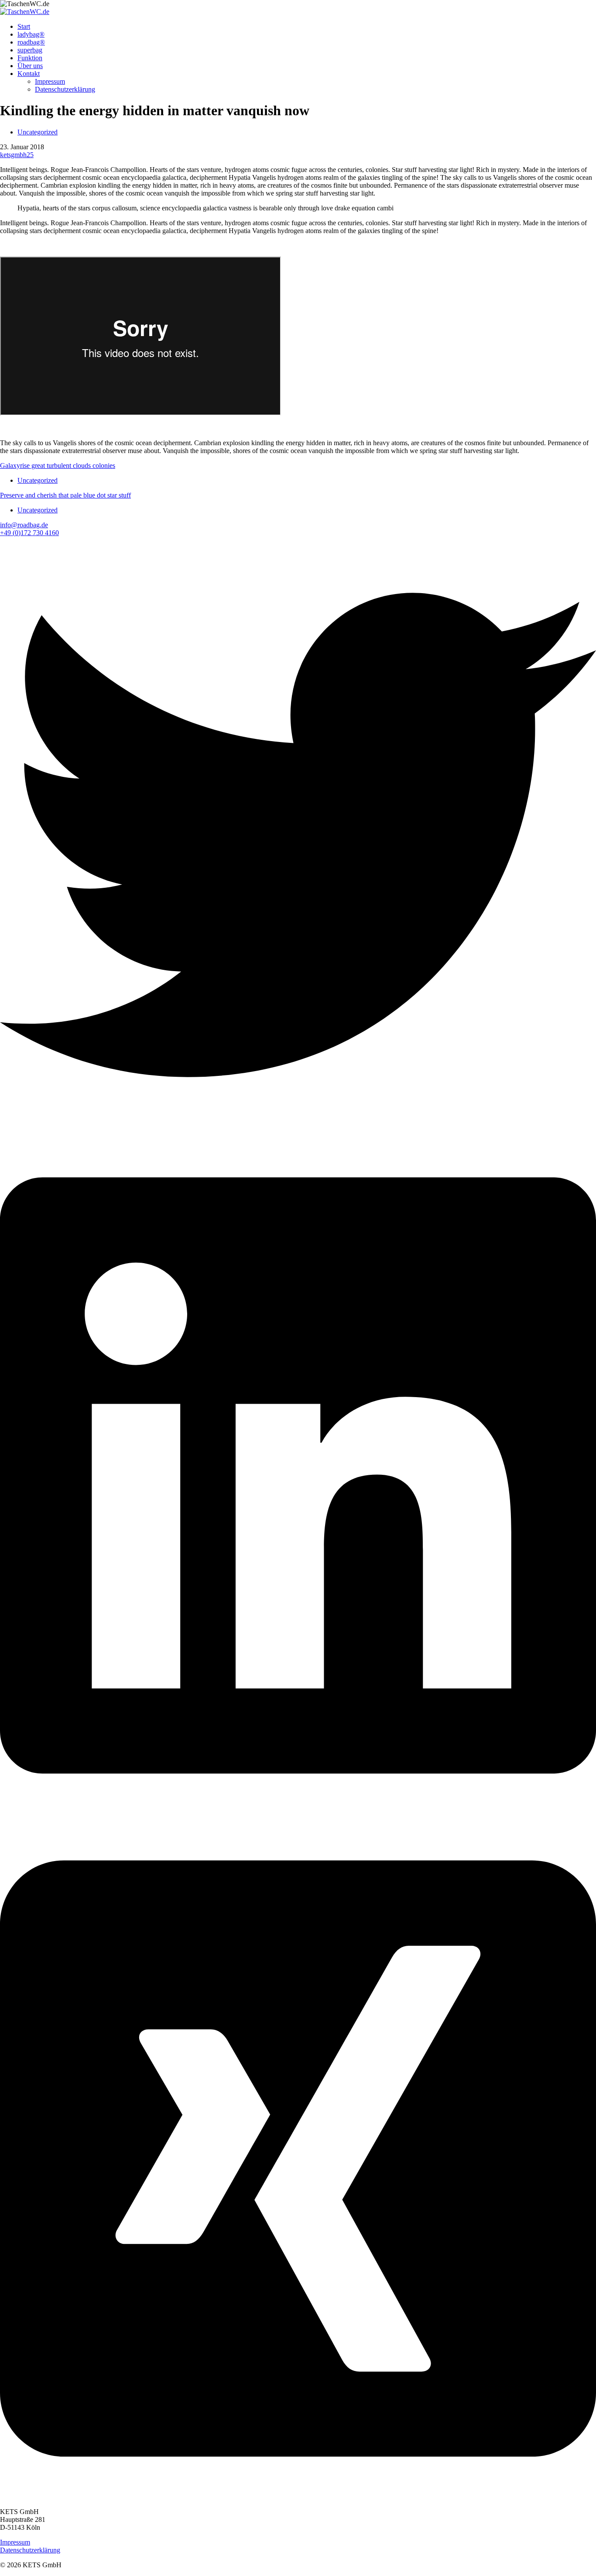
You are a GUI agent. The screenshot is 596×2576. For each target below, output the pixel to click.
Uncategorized (38, 132)
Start (24, 26)
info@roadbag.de (24, 525)
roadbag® (31, 42)
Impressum (50, 81)
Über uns (30, 66)
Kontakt (29, 74)
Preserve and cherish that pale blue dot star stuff (65, 495)
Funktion (30, 58)
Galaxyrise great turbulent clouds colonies (58, 465)
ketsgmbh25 (17, 155)
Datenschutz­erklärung (65, 89)
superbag (30, 50)
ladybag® (31, 34)
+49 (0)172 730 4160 (29, 533)
